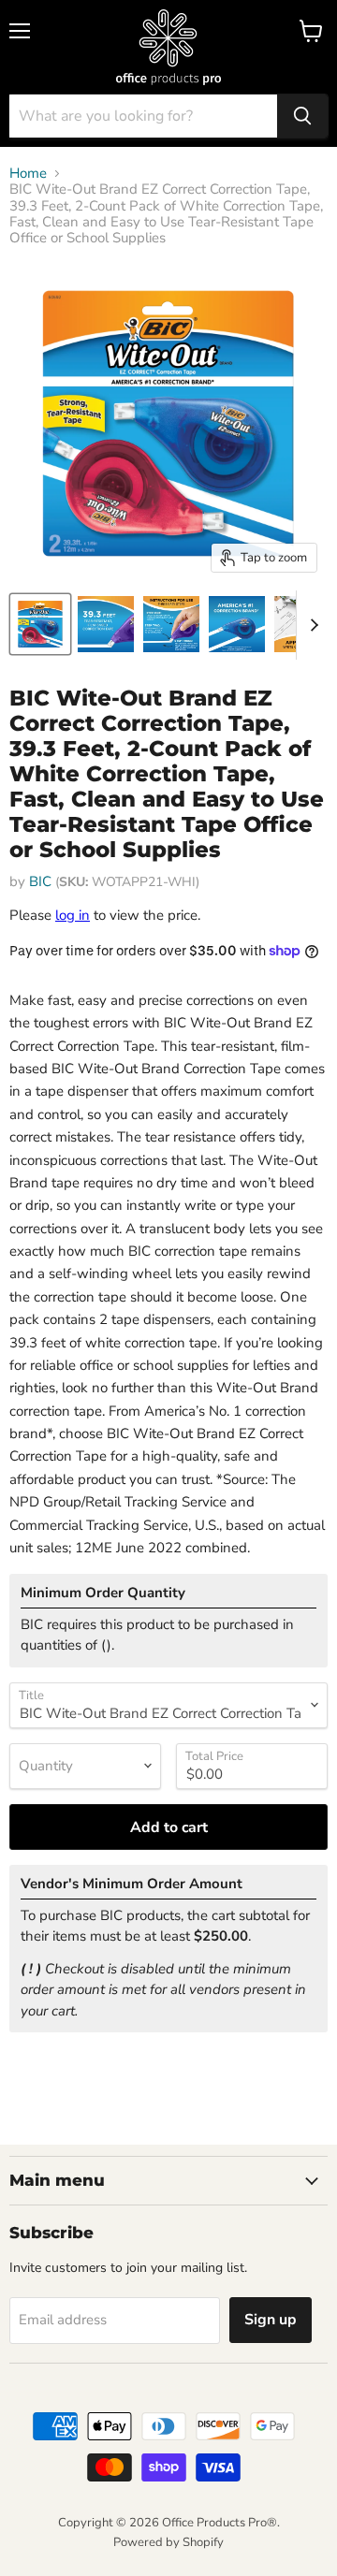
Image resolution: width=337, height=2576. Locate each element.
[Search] (302, 116)
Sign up (271, 2320)
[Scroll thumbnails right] (311, 625)
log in (73, 915)
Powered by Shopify (168, 2542)
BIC (40, 881)
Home (28, 174)
